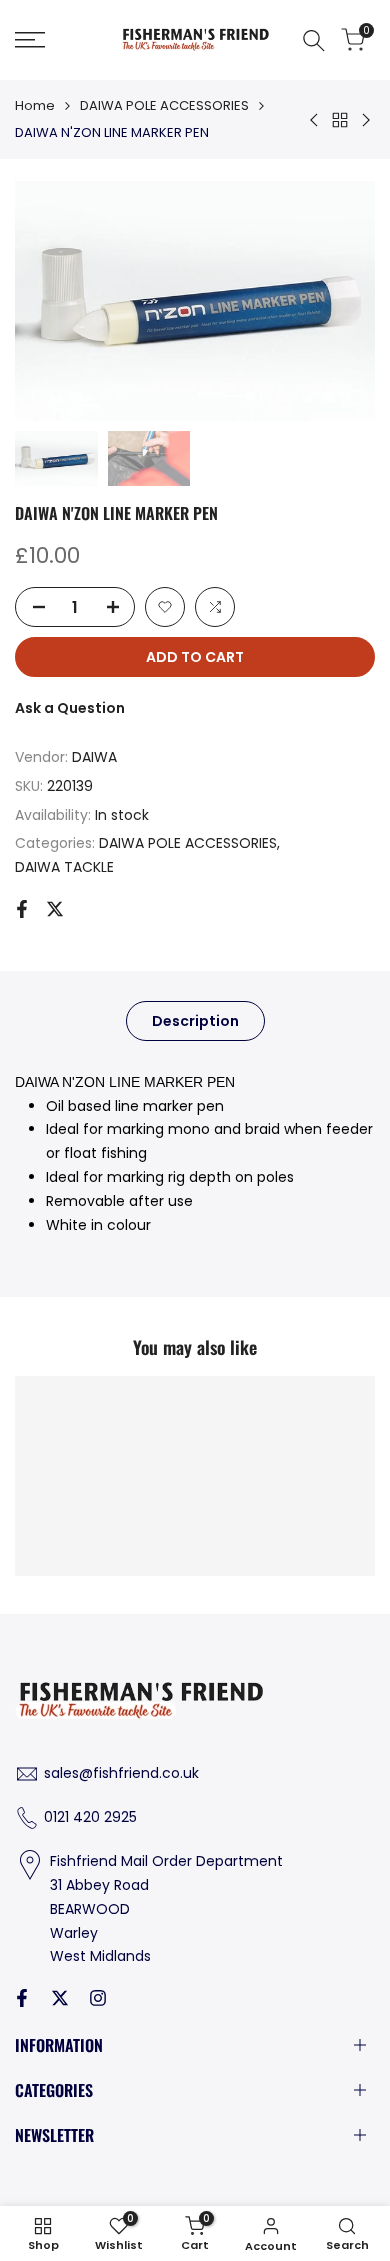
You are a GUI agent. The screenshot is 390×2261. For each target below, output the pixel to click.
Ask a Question (70, 708)
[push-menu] (30, 40)
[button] (165, 607)
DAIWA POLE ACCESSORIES (164, 105)
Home (35, 105)
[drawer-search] (314, 40)
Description (195, 1021)
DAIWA (94, 757)
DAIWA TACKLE (64, 867)
